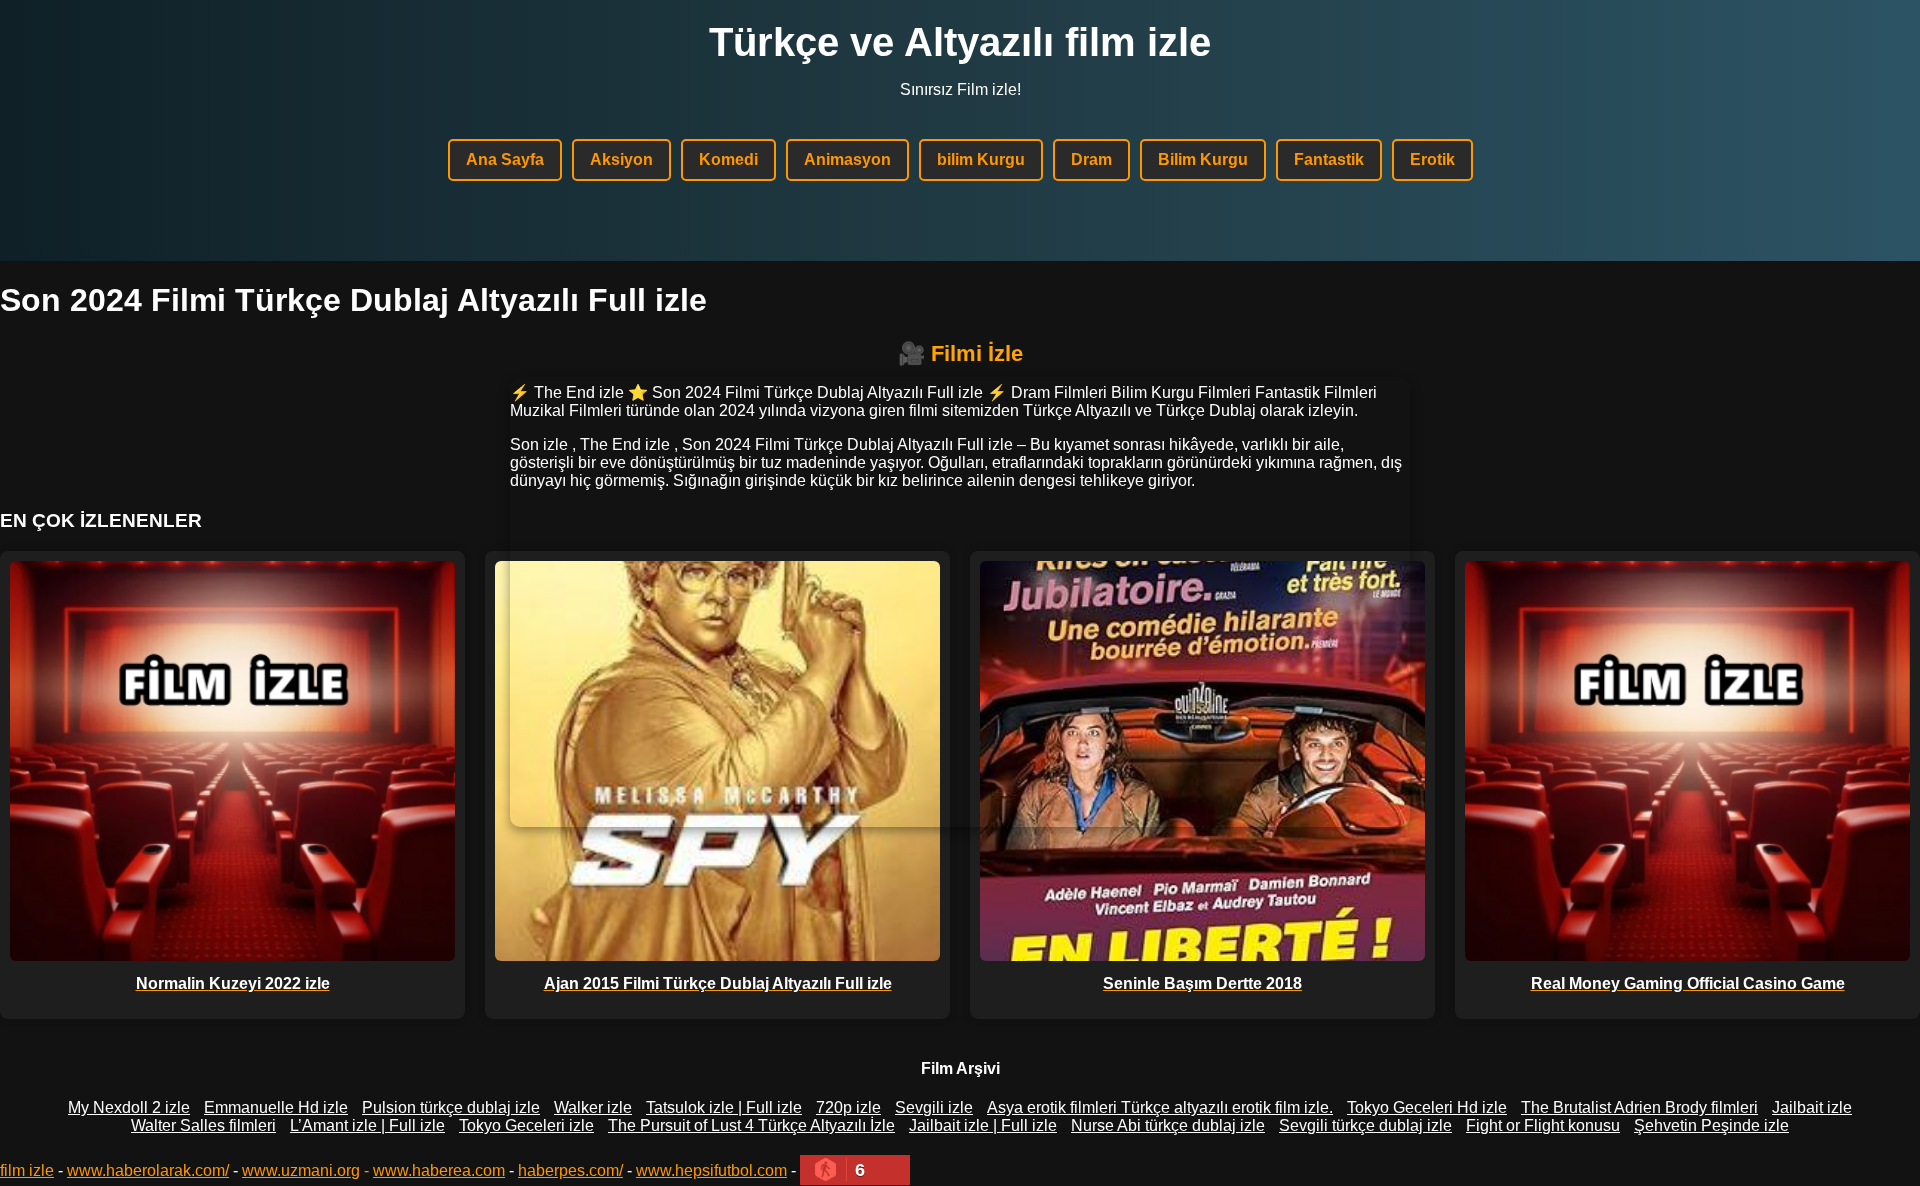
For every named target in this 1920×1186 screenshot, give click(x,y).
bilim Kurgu (981, 159)
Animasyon (847, 159)
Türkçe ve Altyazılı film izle (960, 42)
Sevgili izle (934, 1107)
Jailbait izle (1812, 1107)
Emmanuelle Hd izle (276, 1107)
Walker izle (593, 1107)
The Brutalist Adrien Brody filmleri (1639, 1107)
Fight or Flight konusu (1543, 1125)
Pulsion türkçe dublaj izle (451, 1107)
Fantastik (1329, 159)
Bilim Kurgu (1203, 159)
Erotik (1432, 159)
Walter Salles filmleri (203, 1125)
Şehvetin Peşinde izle (1711, 1125)
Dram (1091, 159)
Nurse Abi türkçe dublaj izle (1168, 1125)
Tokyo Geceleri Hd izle (1427, 1107)
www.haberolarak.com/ (148, 1170)
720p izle (848, 1107)
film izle (27, 1170)
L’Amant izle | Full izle (367, 1125)
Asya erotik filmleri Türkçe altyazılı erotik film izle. (1160, 1107)
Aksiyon (621, 159)
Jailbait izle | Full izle (983, 1125)
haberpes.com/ (570, 1170)
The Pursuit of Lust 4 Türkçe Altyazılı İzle (751, 1125)
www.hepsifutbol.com (711, 1170)
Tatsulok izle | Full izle (724, 1107)
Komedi (728, 159)
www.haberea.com (439, 1170)
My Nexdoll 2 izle (129, 1107)
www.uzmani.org (301, 1170)
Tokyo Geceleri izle (526, 1125)
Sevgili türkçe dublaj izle (1365, 1125)
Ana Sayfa (505, 159)
